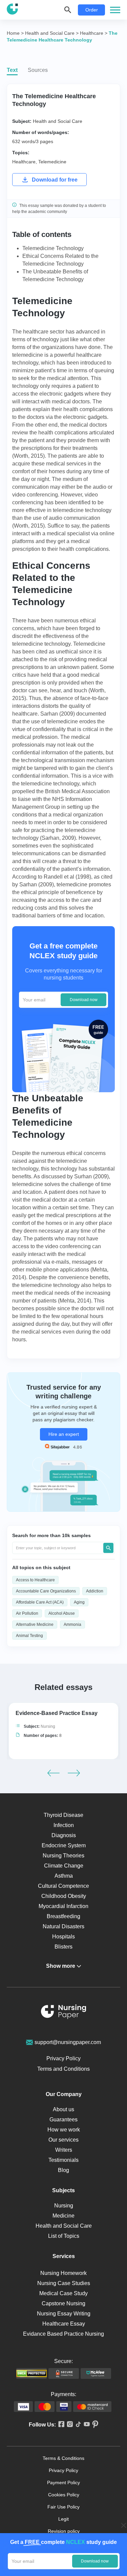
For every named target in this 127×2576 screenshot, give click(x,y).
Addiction (95, 1591)
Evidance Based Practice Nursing (63, 2334)
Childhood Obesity (64, 1896)
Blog (63, 2170)
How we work (64, 2130)
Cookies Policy (64, 2495)
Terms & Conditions (63, 2458)
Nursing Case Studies (64, 2283)
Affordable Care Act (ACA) (40, 1602)
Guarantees (63, 2119)
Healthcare (24, 162)
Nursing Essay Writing (64, 2314)
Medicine (63, 2216)
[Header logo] (12, 10)
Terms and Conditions (63, 2069)
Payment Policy (63, 2483)
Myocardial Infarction (63, 1906)
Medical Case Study (63, 2293)
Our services (63, 2140)
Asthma (64, 1876)
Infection (64, 1825)
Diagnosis (64, 1835)
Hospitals (63, 1937)
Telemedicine (52, 162)
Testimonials (63, 2160)
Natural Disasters (63, 1926)
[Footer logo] (64, 2013)
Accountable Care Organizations (46, 1591)
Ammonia (72, 1625)
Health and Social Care (58, 121)
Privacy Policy (63, 2058)
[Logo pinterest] (94, 2425)
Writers (64, 2150)
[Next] (74, 1773)
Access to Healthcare (35, 1580)
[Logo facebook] (60, 2425)
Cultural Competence (63, 1886)
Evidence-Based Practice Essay (57, 1713)
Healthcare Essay (64, 2324)
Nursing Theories (63, 1856)
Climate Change (64, 1866)
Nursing (48, 1726)
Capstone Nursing (63, 2303)
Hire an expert (64, 1434)
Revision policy (64, 2531)
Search (108, 1548)
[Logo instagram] (69, 2425)
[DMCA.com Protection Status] (31, 2373)
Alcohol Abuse (62, 1613)
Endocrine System (64, 1845)
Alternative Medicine (35, 1625)
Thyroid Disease (63, 1815)
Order (92, 10)
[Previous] (54, 1773)
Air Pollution (27, 1613)
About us (63, 2109)
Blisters (63, 1947)
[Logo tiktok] (77, 2425)
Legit (63, 2519)
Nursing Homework (63, 2273)
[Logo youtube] (86, 2425)
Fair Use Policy (63, 2507)
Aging (79, 1602)
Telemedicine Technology (53, 248)
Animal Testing (29, 1636)
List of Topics (64, 2236)
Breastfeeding (63, 1916)
